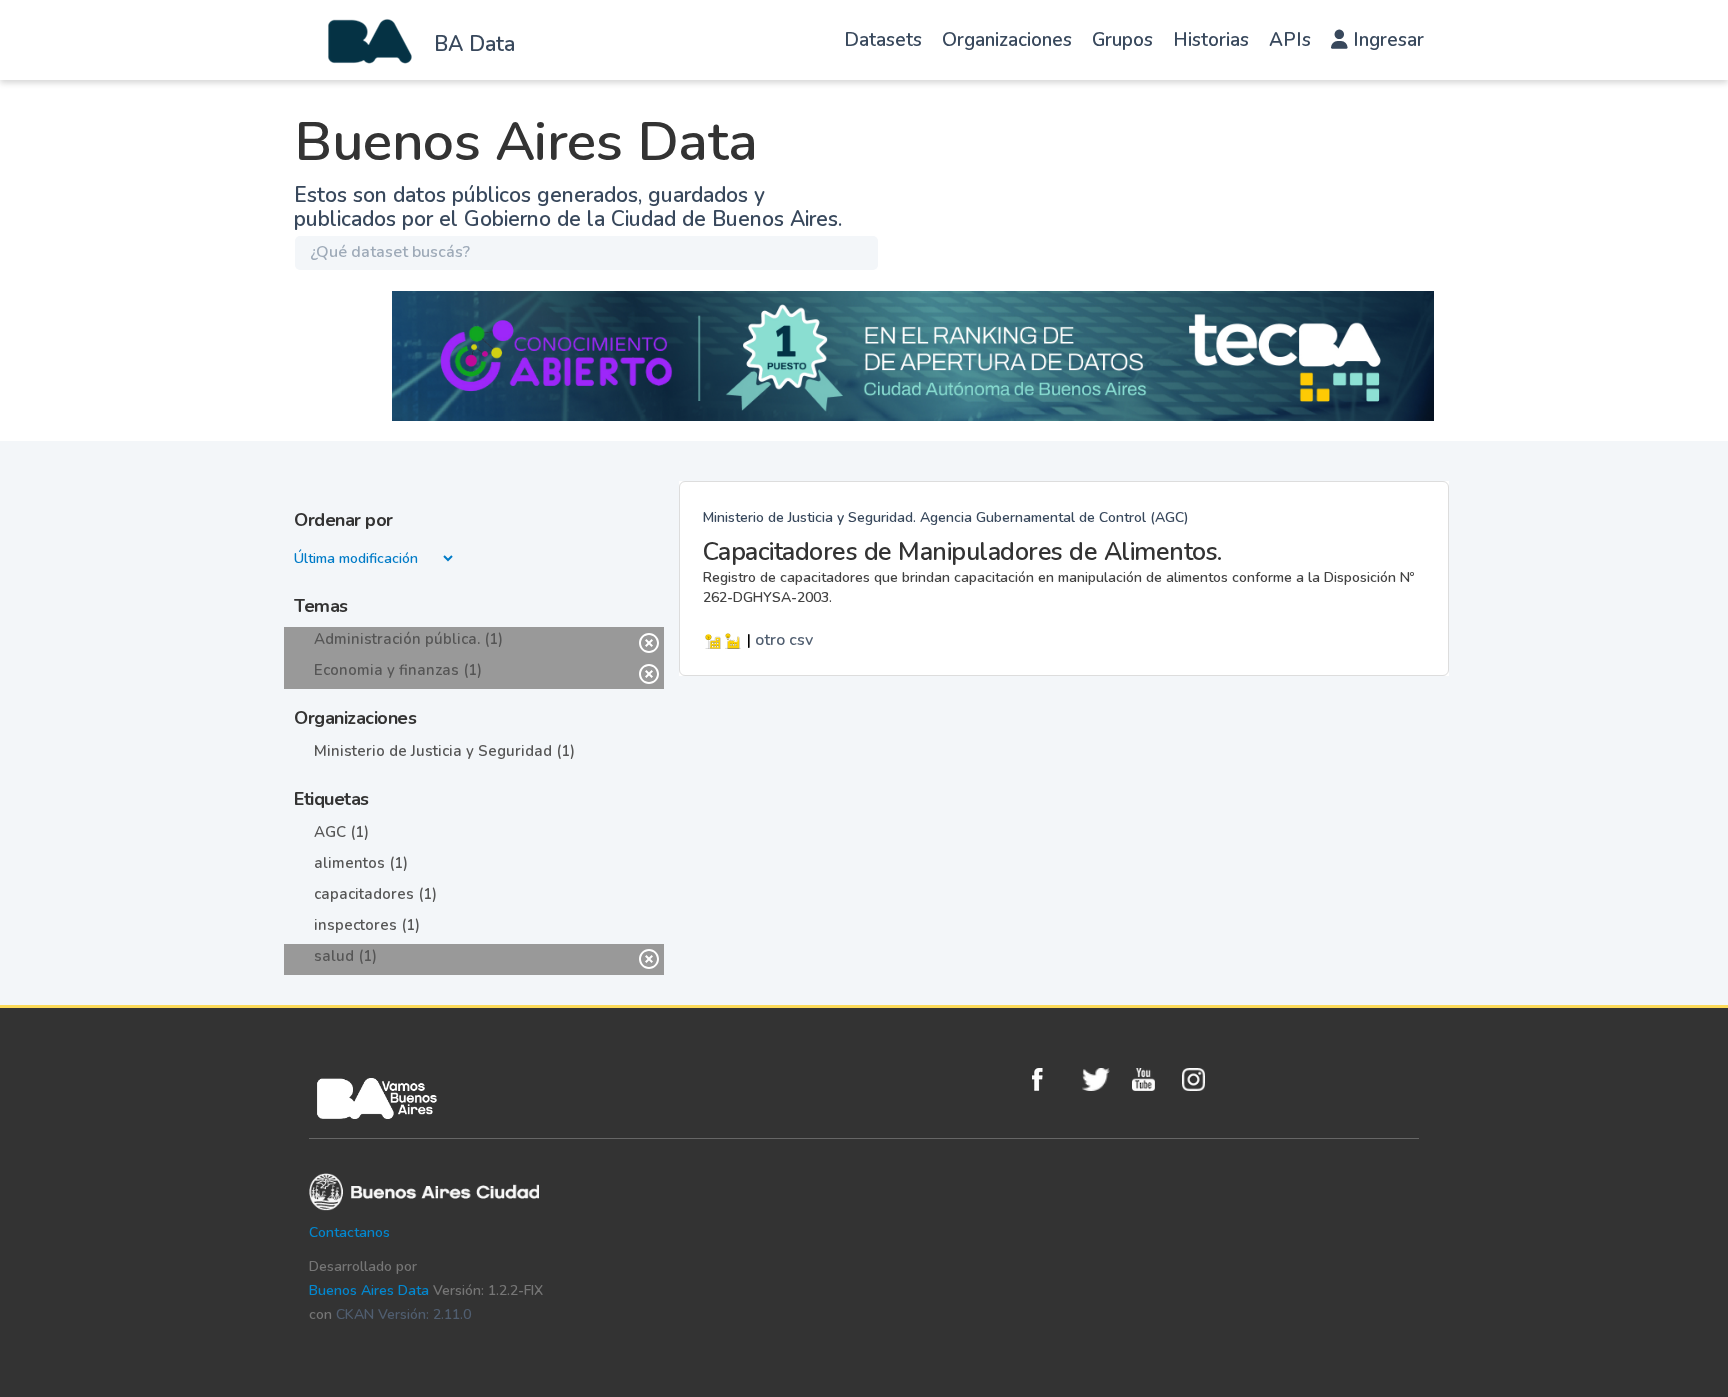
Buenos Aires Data (369, 1290)
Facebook (1052, 1079)
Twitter (1102, 1079)
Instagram (1202, 1079)
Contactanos (349, 1232)
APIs (1290, 40)
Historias (1211, 40)
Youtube (1152, 1079)
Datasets (883, 40)
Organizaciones (1007, 40)
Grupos (1122, 40)
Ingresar (1386, 40)
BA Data (474, 44)
